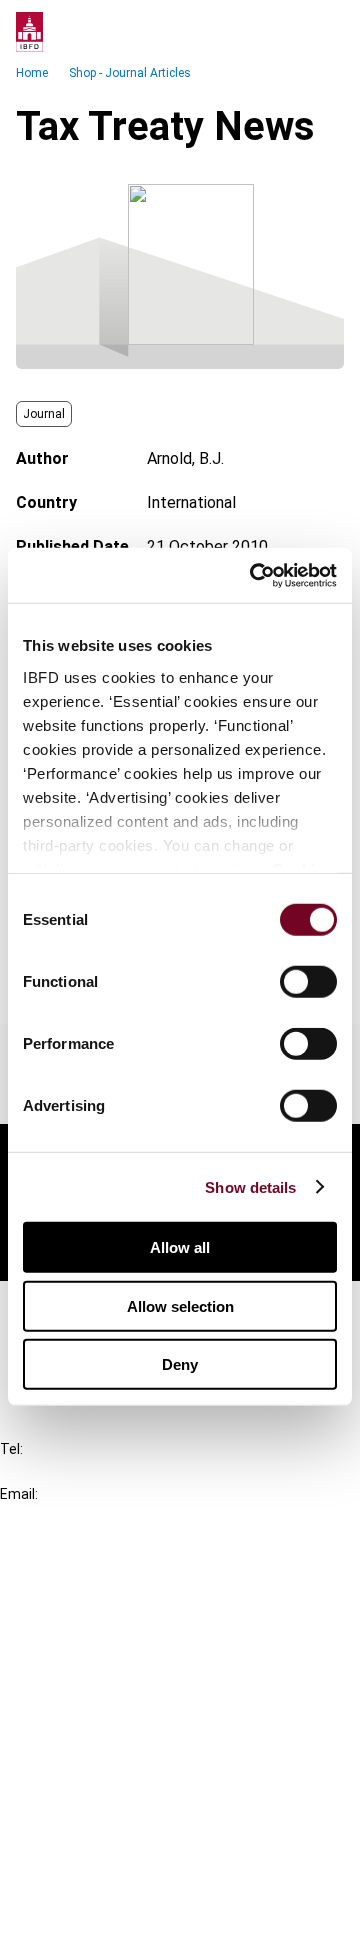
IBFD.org (70, 1580)
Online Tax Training (105, 1652)
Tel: (11, 1449)
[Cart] (284, 32)
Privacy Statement (107, 1816)
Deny (180, 1364)
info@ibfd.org (47, 1516)
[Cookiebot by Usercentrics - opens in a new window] (254, 575)
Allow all (180, 1247)
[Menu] (324, 32)
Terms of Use (88, 1924)
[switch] (308, 982)
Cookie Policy (88, 1852)
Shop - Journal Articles (130, 73)
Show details (250, 1186)
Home (32, 73)
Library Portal (87, 1688)
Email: (19, 1494)
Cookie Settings (96, 1888)
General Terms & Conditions (137, 1780)
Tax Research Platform (122, 1616)
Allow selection (180, 1305)
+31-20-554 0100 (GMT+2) (96, 1471)
